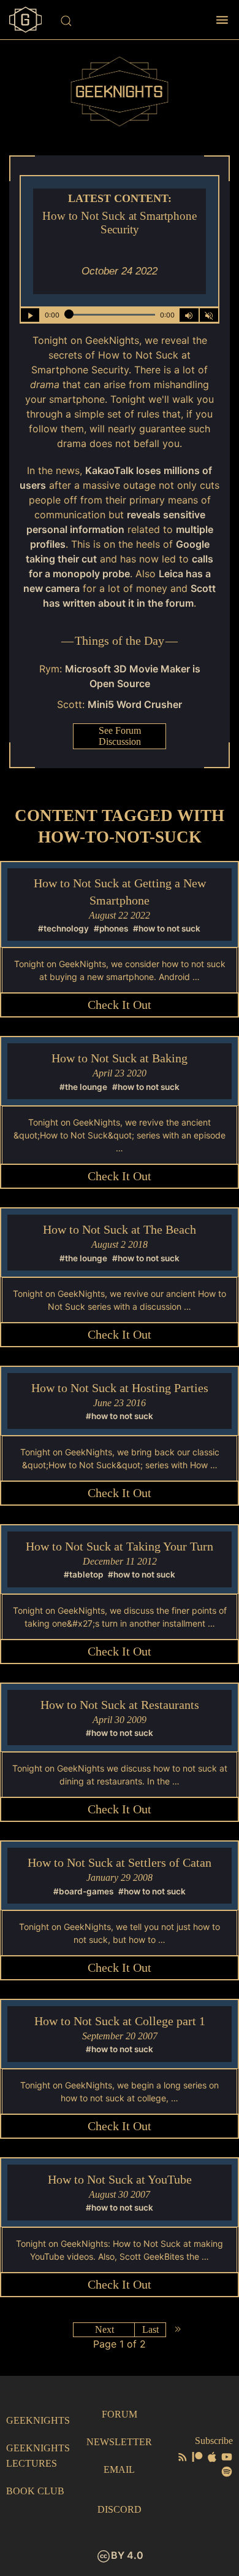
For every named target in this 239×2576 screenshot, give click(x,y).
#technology (63, 928)
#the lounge (83, 1087)
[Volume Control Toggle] (189, 315)
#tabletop (83, 1574)
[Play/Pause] (30, 315)
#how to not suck (167, 928)
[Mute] (209, 315)
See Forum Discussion (120, 736)
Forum (120, 2414)
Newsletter (119, 2442)
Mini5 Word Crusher (135, 704)
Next (104, 2329)
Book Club (35, 2491)
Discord (120, 2509)
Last (150, 2329)
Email (119, 2469)
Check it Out (120, 1005)
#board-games (83, 1891)
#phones (111, 928)
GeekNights (38, 2420)
